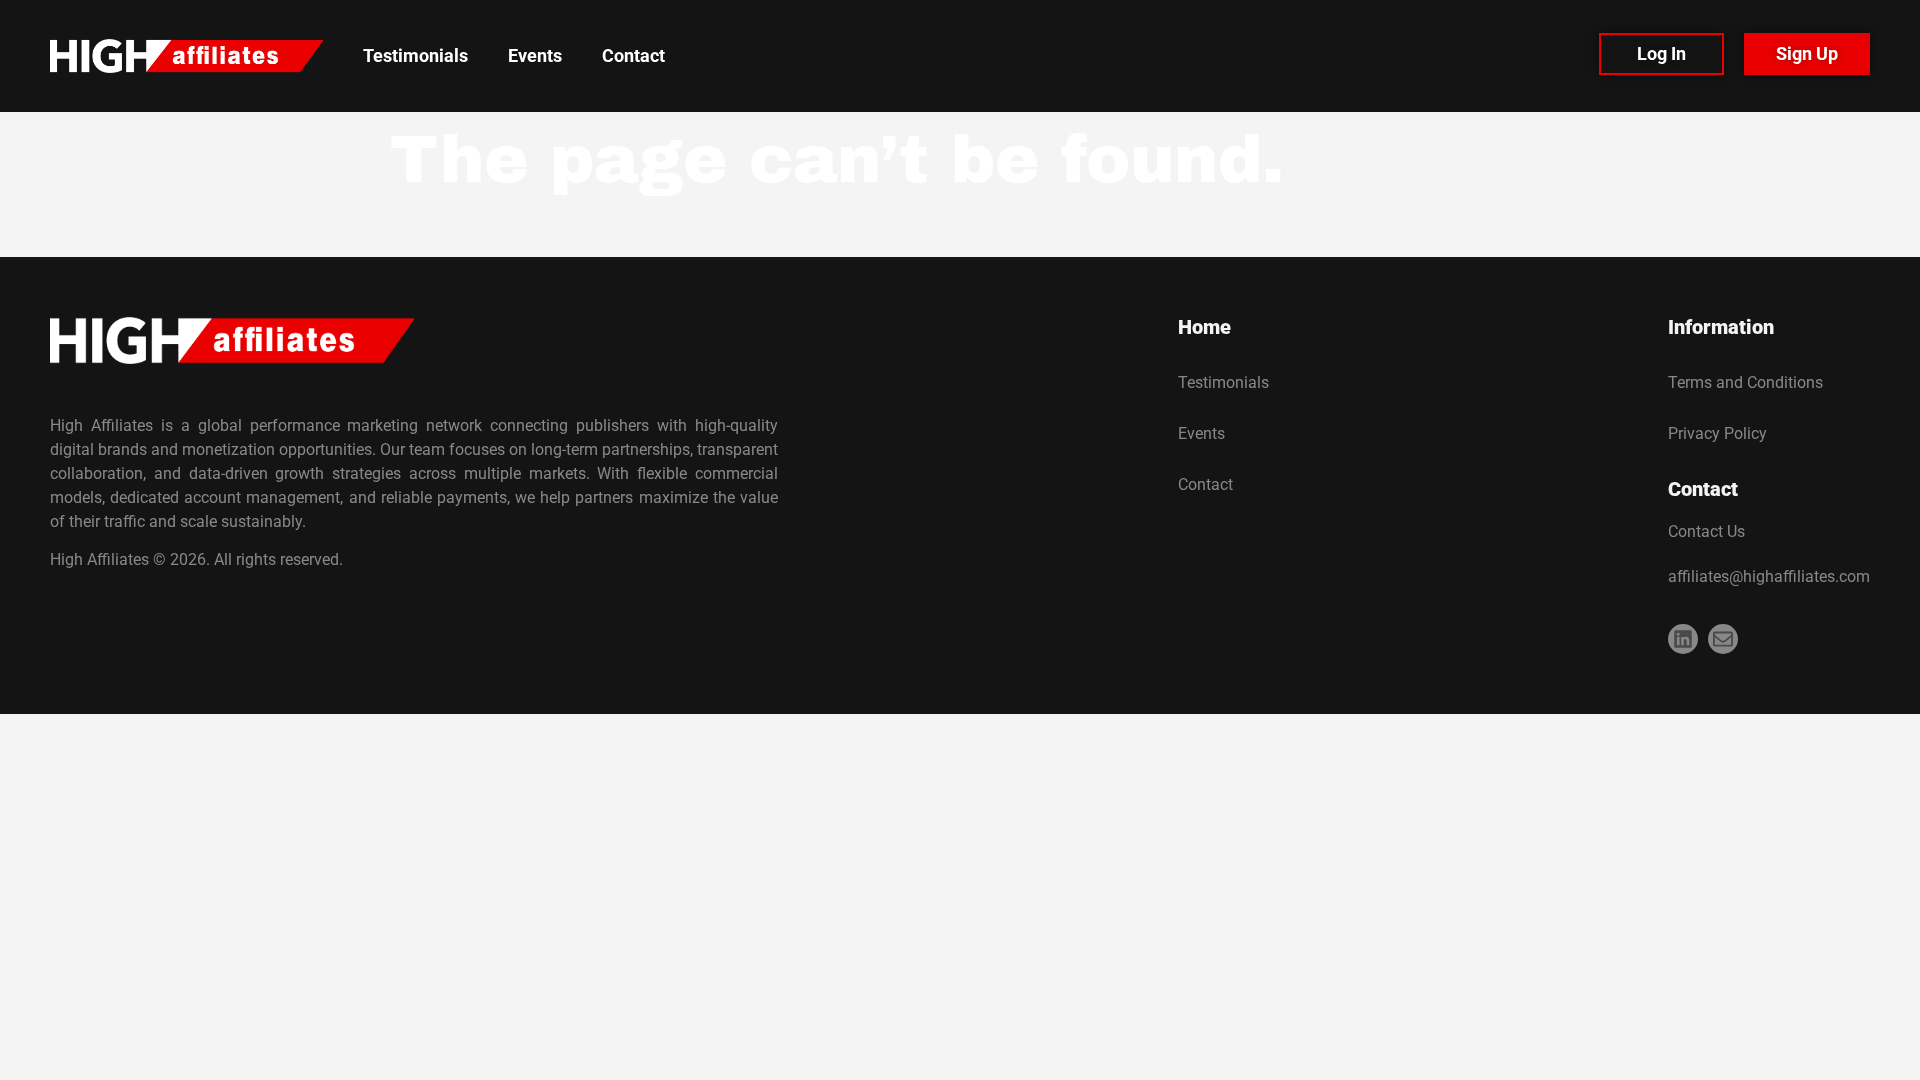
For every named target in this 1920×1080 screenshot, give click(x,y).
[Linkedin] (1683, 639)
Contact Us (1706, 531)
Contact (633, 55)
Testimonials (415, 55)
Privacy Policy (1717, 433)
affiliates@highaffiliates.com (1769, 576)
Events (535, 55)
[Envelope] (1723, 639)
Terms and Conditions (1745, 382)
